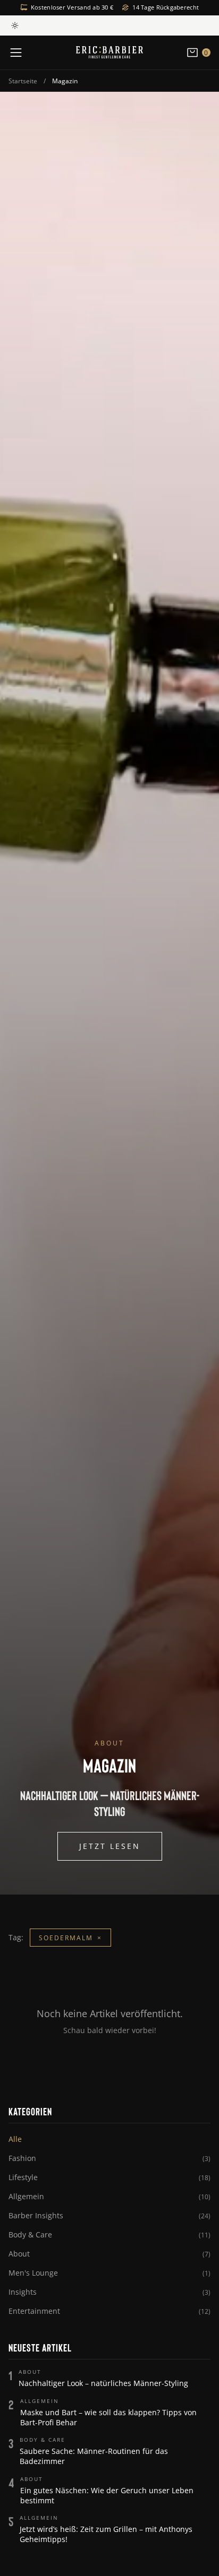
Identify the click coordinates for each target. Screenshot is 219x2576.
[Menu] (16, 53)
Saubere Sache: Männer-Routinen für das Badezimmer (94, 2456)
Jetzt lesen (110, 1846)
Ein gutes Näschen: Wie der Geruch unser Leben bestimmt (107, 2495)
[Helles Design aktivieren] (15, 25)
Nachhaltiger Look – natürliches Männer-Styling (103, 2383)
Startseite (23, 81)
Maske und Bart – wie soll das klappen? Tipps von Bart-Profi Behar (108, 2417)
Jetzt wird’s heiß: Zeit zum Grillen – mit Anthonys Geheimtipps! (106, 2534)
